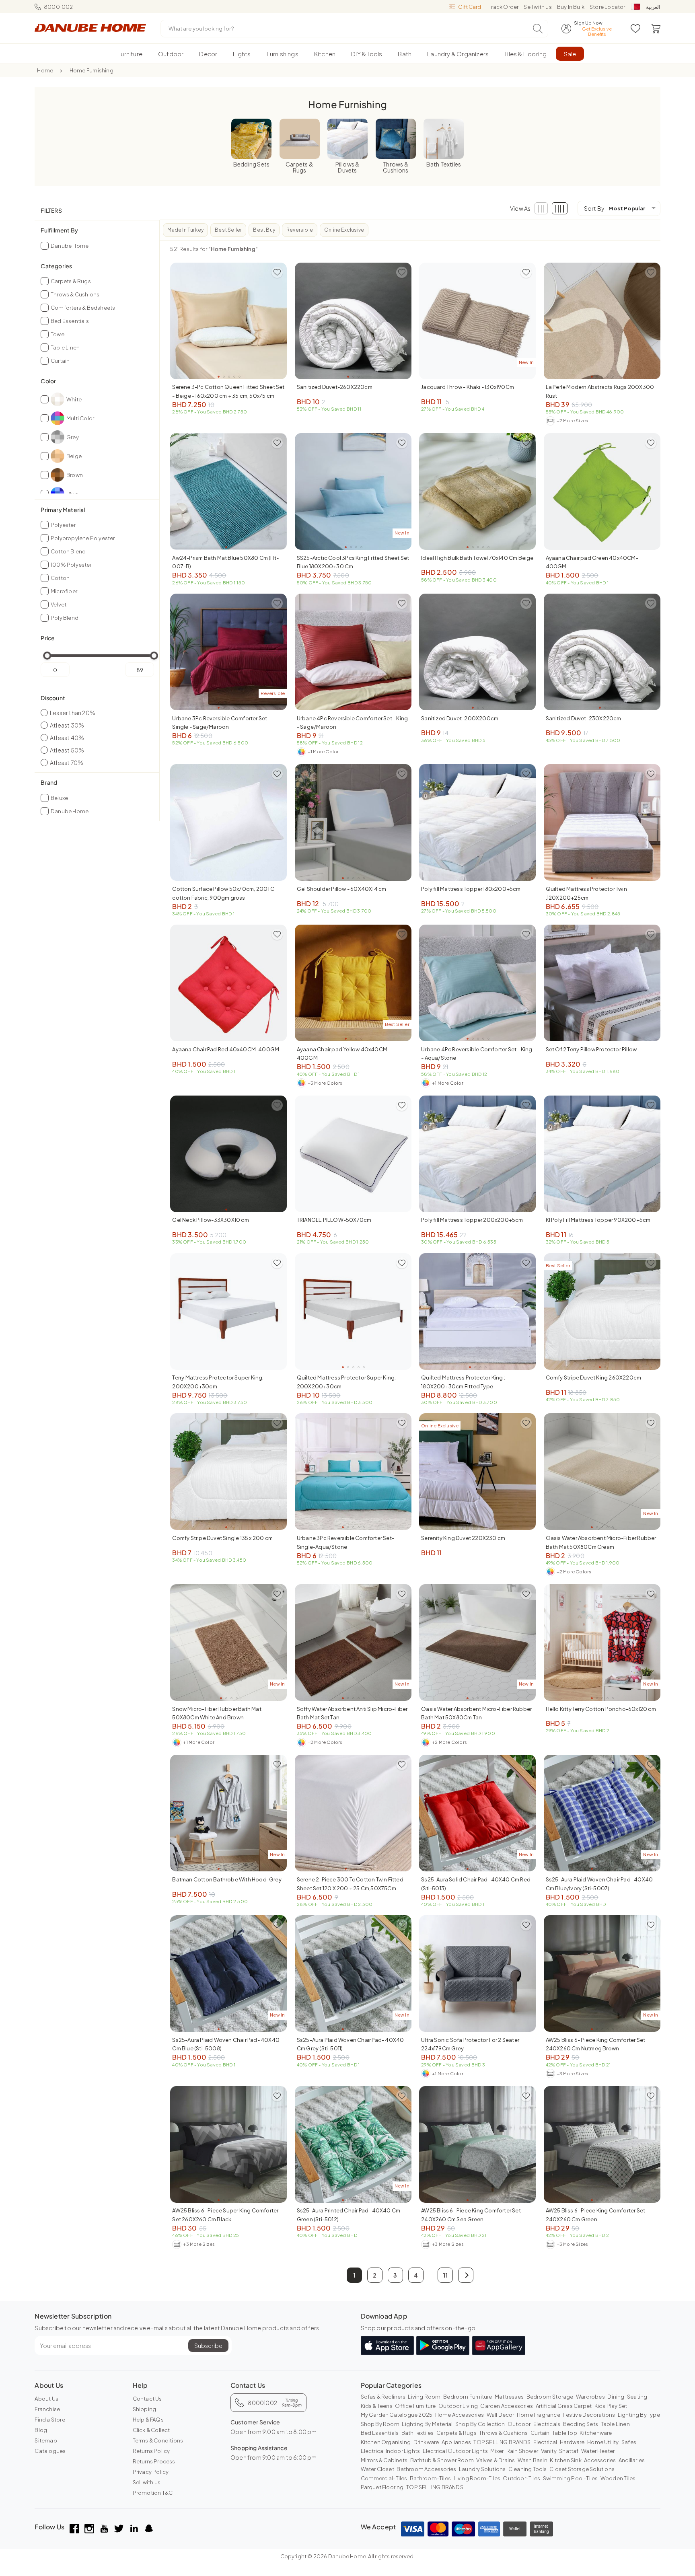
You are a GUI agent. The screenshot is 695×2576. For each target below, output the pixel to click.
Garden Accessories (507, 2406)
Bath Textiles (418, 2433)
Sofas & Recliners (383, 2397)
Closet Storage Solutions (582, 2469)
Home (45, 70)
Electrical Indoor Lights (391, 2451)
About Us (46, 2399)
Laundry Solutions (482, 2469)
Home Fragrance (539, 2415)
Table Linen (615, 2424)
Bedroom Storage (550, 2397)
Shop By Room (380, 2424)
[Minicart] (656, 29)
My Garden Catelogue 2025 (397, 2415)
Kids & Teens (377, 2406)
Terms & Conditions (158, 2440)
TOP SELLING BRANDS (502, 2442)
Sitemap (46, 2440)
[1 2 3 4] (477, 1312)
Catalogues (50, 2451)
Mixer (497, 2451)
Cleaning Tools (528, 2469)
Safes (629, 2442)
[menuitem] (130, 54)
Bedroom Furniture (468, 2397)
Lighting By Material (427, 2424)
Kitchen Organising (386, 2442)
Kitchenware (596, 2433)
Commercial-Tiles (384, 2478)
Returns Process (154, 2461)
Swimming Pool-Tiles (571, 2478)
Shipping (145, 2409)
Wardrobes (590, 2397)
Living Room (424, 2397)
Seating (637, 2397)
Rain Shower (522, 2451)
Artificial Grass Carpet (564, 2406)
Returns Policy (151, 2451)
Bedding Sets (581, 2424)
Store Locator (608, 7)
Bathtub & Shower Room (442, 2460)
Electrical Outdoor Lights (455, 2451)
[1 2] (228, 491)
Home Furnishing (92, 70)
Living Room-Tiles (477, 2478)
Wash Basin (533, 2460)
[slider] (47, 656)
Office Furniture (415, 2406)
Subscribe (208, 2346)
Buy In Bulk (571, 7)
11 (445, 2275)
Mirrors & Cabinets (384, 2460)
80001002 (58, 7)
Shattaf (569, 2451)
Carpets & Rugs (456, 2433)
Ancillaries (632, 2460)
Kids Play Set (611, 2406)
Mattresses (509, 2397)
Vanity (549, 2451)
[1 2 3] (353, 321)
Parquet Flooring (382, 2487)
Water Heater (598, 2451)
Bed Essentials (380, 2433)
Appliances (456, 2442)
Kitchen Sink (565, 2460)
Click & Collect (151, 2430)
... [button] (431, 2275)
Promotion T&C (153, 2493)
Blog (41, 2430)
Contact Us (147, 2399)
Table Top (565, 2433)
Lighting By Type (639, 2415)
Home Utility (603, 2442)
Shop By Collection (480, 2424)
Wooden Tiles (618, 2478)
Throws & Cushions (503, 2433)
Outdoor (519, 2424)
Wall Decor (501, 2415)
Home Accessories (460, 2415)
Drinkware (426, 2442)
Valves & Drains (496, 2460)
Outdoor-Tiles (521, 2478)
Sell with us (538, 7)
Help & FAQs (148, 2420)
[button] (466, 2275)
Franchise (47, 2409)
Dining (616, 2397)
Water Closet (377, 2469)
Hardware (572, 2442)
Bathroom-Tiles (430, 2478)
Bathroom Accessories (426, 2469)
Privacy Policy (151, 2472)
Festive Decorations (589, 2415)
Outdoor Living (458, 2406)
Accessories (600, 2460)
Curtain (540, 2433)
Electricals (547, 2424)
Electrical (545, 2442)
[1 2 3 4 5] (228, 321)
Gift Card (470, 7)
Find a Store (50, 2420)
